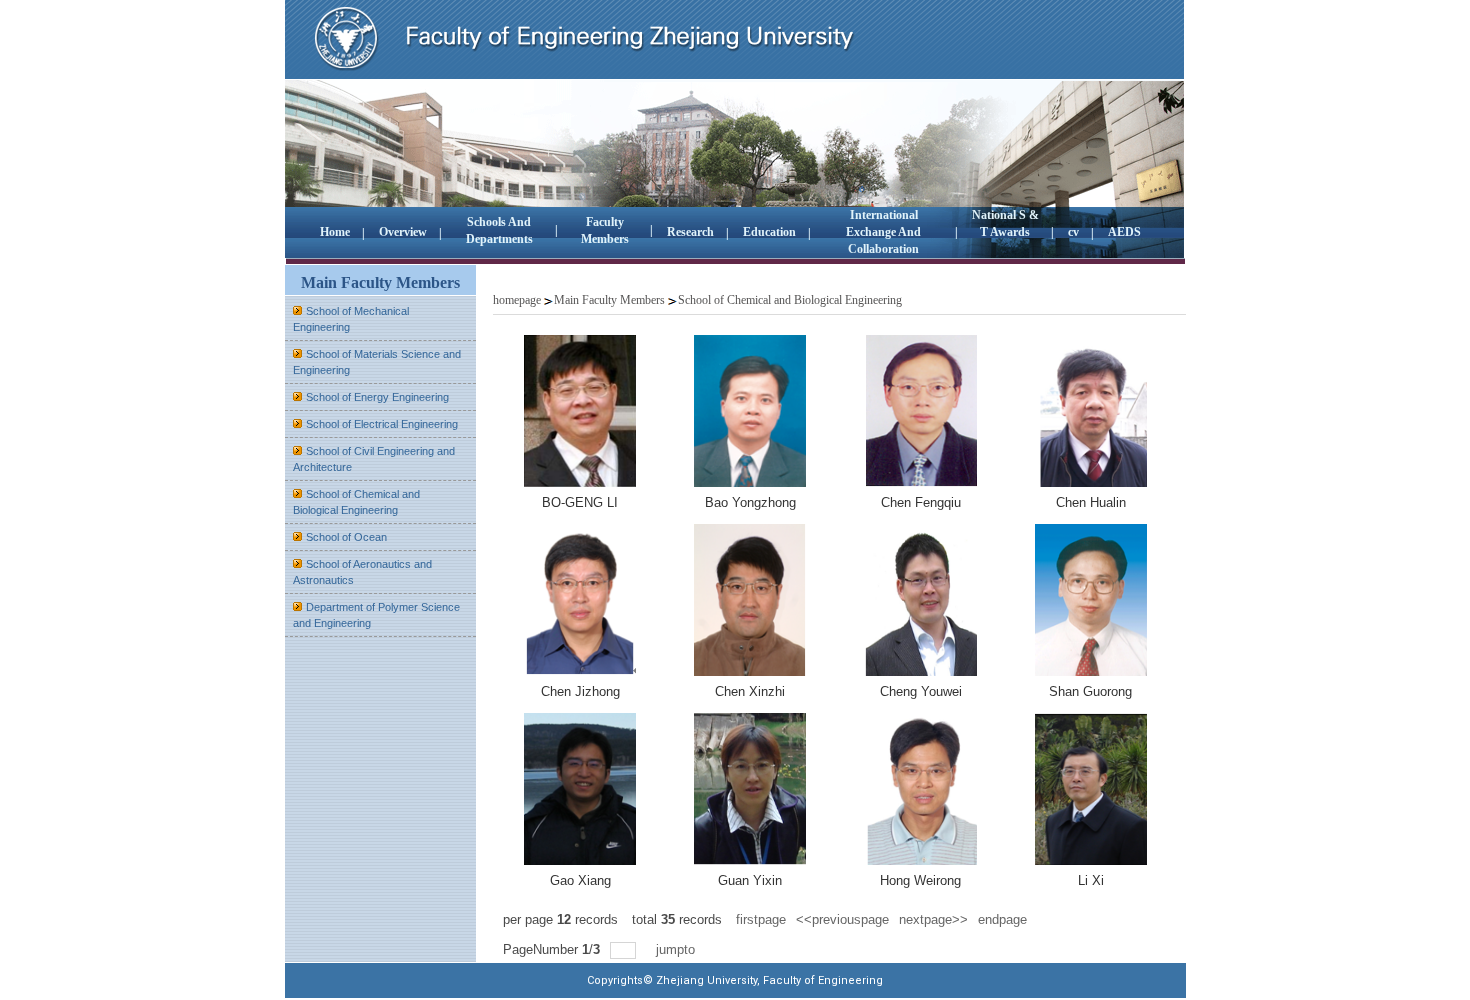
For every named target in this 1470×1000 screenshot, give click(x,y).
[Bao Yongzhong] (750, 411)
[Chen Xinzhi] (750, 600)
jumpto (677, 949)
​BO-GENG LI (580, 502)
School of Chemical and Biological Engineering (790, 300)
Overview (403, 232)
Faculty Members (605, 230)
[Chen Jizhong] (580, 600)
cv (1073, 232)
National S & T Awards (1005, 223)
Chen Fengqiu (921, 502)
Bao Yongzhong (750, 502)
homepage (517, 300)
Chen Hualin (1091, 502)
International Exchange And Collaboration (883, 232)
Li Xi (1091, 880)
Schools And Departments (499, 230)
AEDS (1124, 232)
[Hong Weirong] (921, 789)
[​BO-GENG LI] (580, 411)
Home (335, 232)
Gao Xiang (580, 880)
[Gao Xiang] (580, 789)
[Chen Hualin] (1091, 411)
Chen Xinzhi (750, 691)
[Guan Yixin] (750, 789)
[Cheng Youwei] (921, 600)
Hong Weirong (920, 880)
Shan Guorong (1090, 691)
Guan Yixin (750, 880)
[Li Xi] (1091, 789)
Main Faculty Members (609, 300)
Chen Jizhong (580, 691)
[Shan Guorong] (1091, 600)
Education (769, 232)
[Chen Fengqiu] (921, 411)
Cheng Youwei (921, 691)
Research (690, 232)
